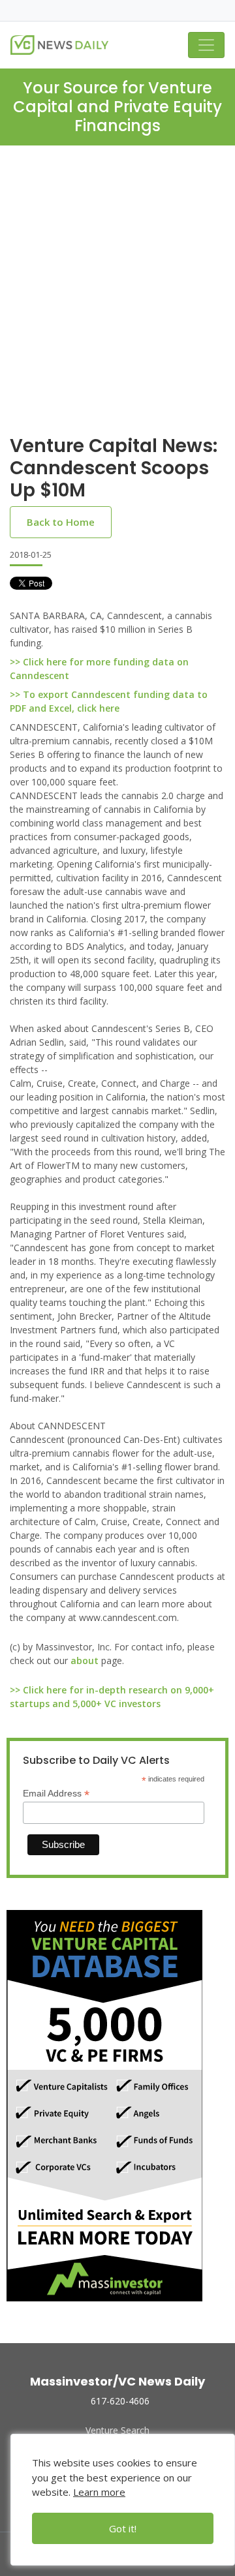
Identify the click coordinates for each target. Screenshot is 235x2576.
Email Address (56, 1794)
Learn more (99, 2492)
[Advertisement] (117, 301)
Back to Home (61, 522)
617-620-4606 (120, 2401)
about (85, 1660)
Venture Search (117, 2430)
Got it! (123, 2528)
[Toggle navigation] (206, 45)
